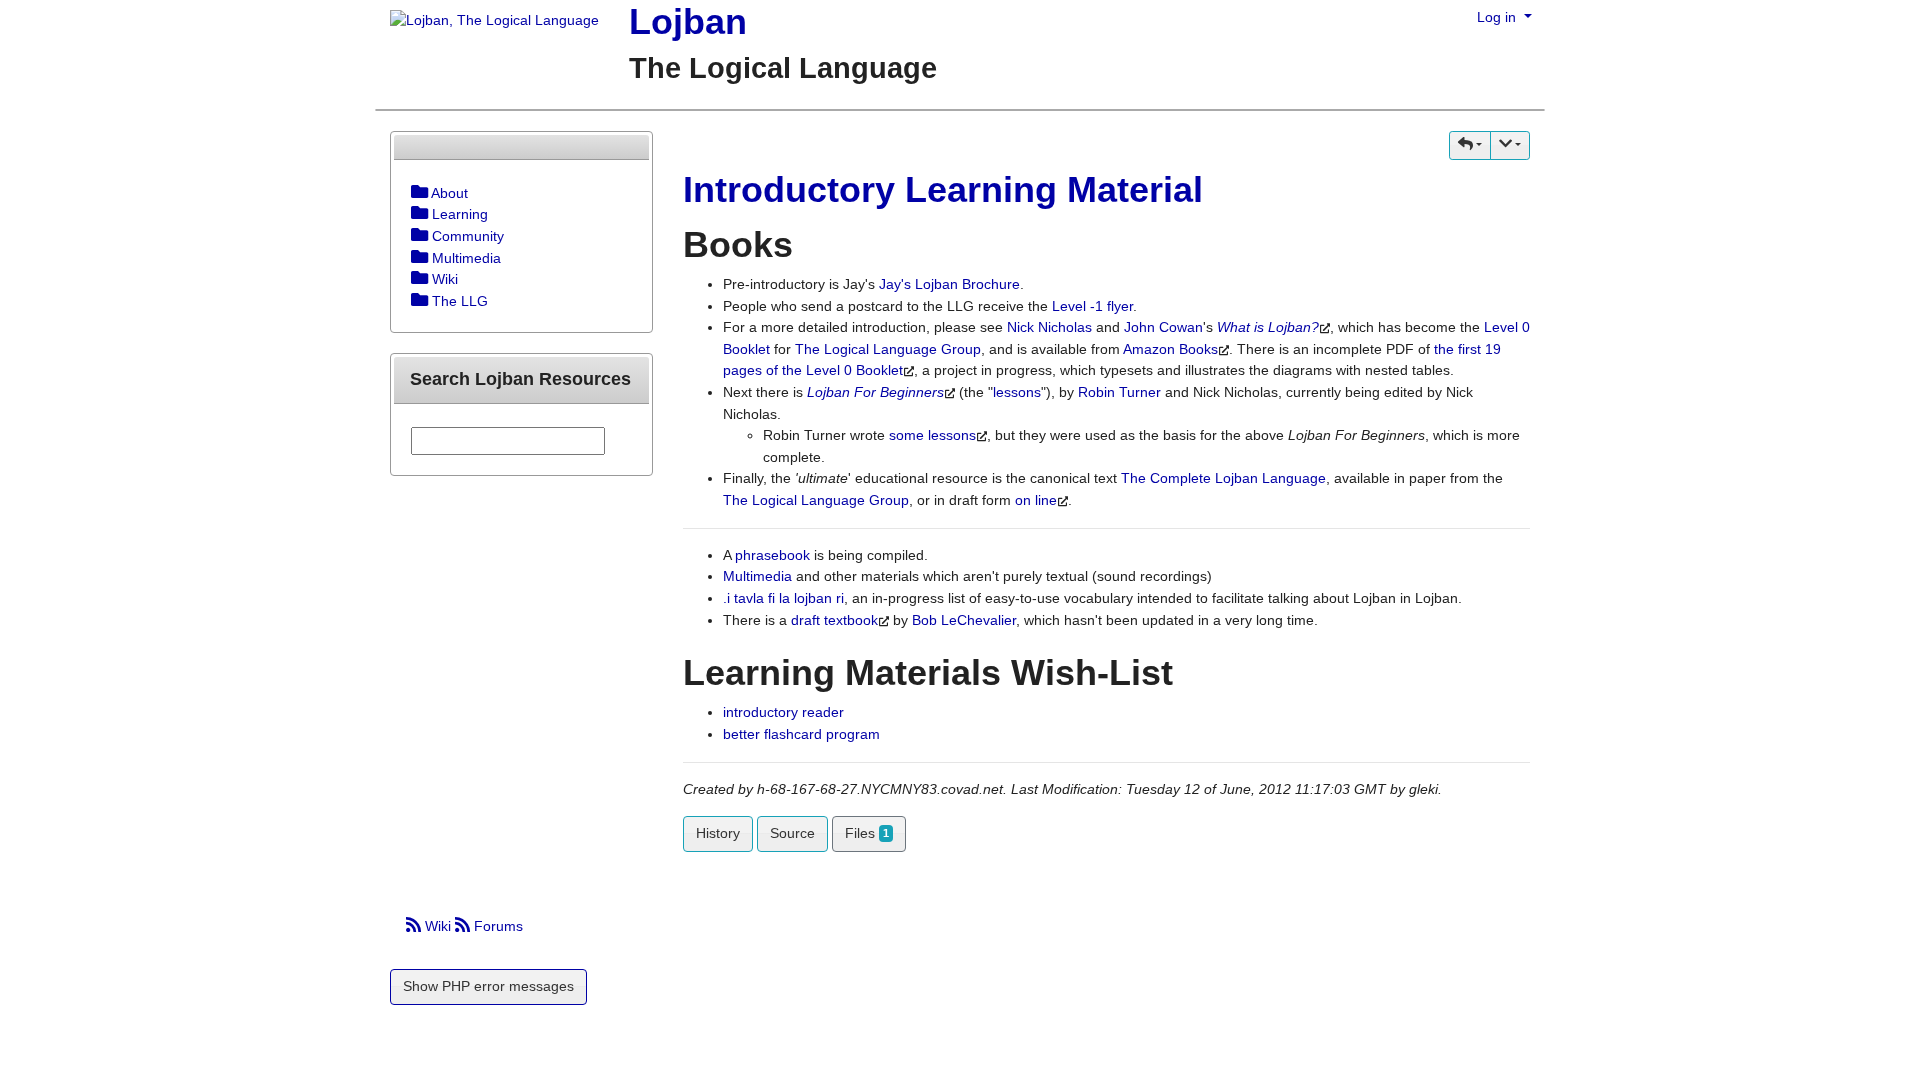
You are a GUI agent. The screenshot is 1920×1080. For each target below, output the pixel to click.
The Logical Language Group (888, 349)
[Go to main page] (487, 22)
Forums (496, 926)
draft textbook (834, 620)
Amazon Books (1170, 349)
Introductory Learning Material (943, 189)
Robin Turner (1119, 392)
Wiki (438, 926)
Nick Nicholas (1049, 327)
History (718, 833)
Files (867, 833)
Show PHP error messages (488, 986)
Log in (1498, 17)
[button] (1470, 145)
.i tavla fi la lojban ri (783, 598)
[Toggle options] (419, 193)
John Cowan (1163, 327)
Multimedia (757, 576)
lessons (1017, 392)
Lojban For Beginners (875, 392)
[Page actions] (1510, 145)
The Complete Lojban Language (1223, 478)
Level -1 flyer (1092, 306)
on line (1036, 500)
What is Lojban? (1268, 327)
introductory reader (783, 712)
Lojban (688, 21)
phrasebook (772, 555)
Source (792, 833)
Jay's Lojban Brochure (949, 284)
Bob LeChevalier (964, 620)
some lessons (932, 435)
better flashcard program (801, 734)
